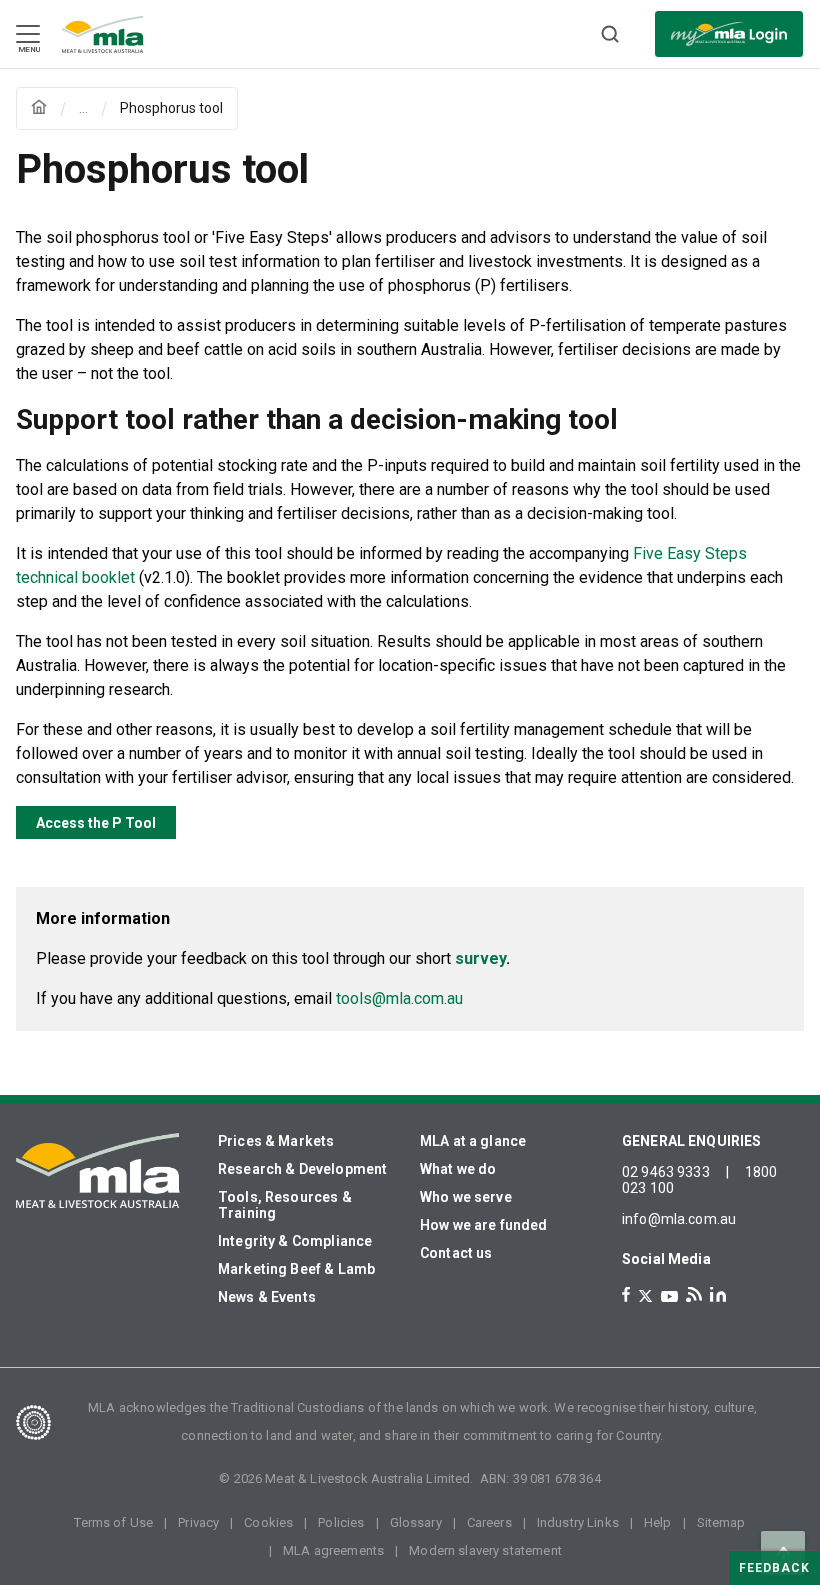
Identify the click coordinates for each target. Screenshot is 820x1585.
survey (480, 958)
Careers (489, 1522)
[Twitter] (645, 1296)
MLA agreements (333, 1550)
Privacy (198, 1522)
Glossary (416, 1522)
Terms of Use (113, 1522)
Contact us (456, 1253)
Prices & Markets (276, 1141)
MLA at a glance (473, 1141)
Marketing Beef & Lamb (296, 1269)
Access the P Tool (96, 823)
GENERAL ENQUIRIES (692, 1141)
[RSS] (694, 1294)
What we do (458, 1169)
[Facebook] (626, 1294)
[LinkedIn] (718, 1294)
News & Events (267, 1297)
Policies (341, 1522)
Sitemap (721, 1522)
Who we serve (466, 1197)
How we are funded (484, 1225)
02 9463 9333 (666, 1172)
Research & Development (302, 1169)
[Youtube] (669, 1296)
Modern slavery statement (485, 1550)
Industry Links (578, 1522)
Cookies (268, 1522)
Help (658, 1522)
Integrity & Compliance (295, 1241)
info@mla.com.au (679, 1219)
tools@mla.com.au (399, 998)
